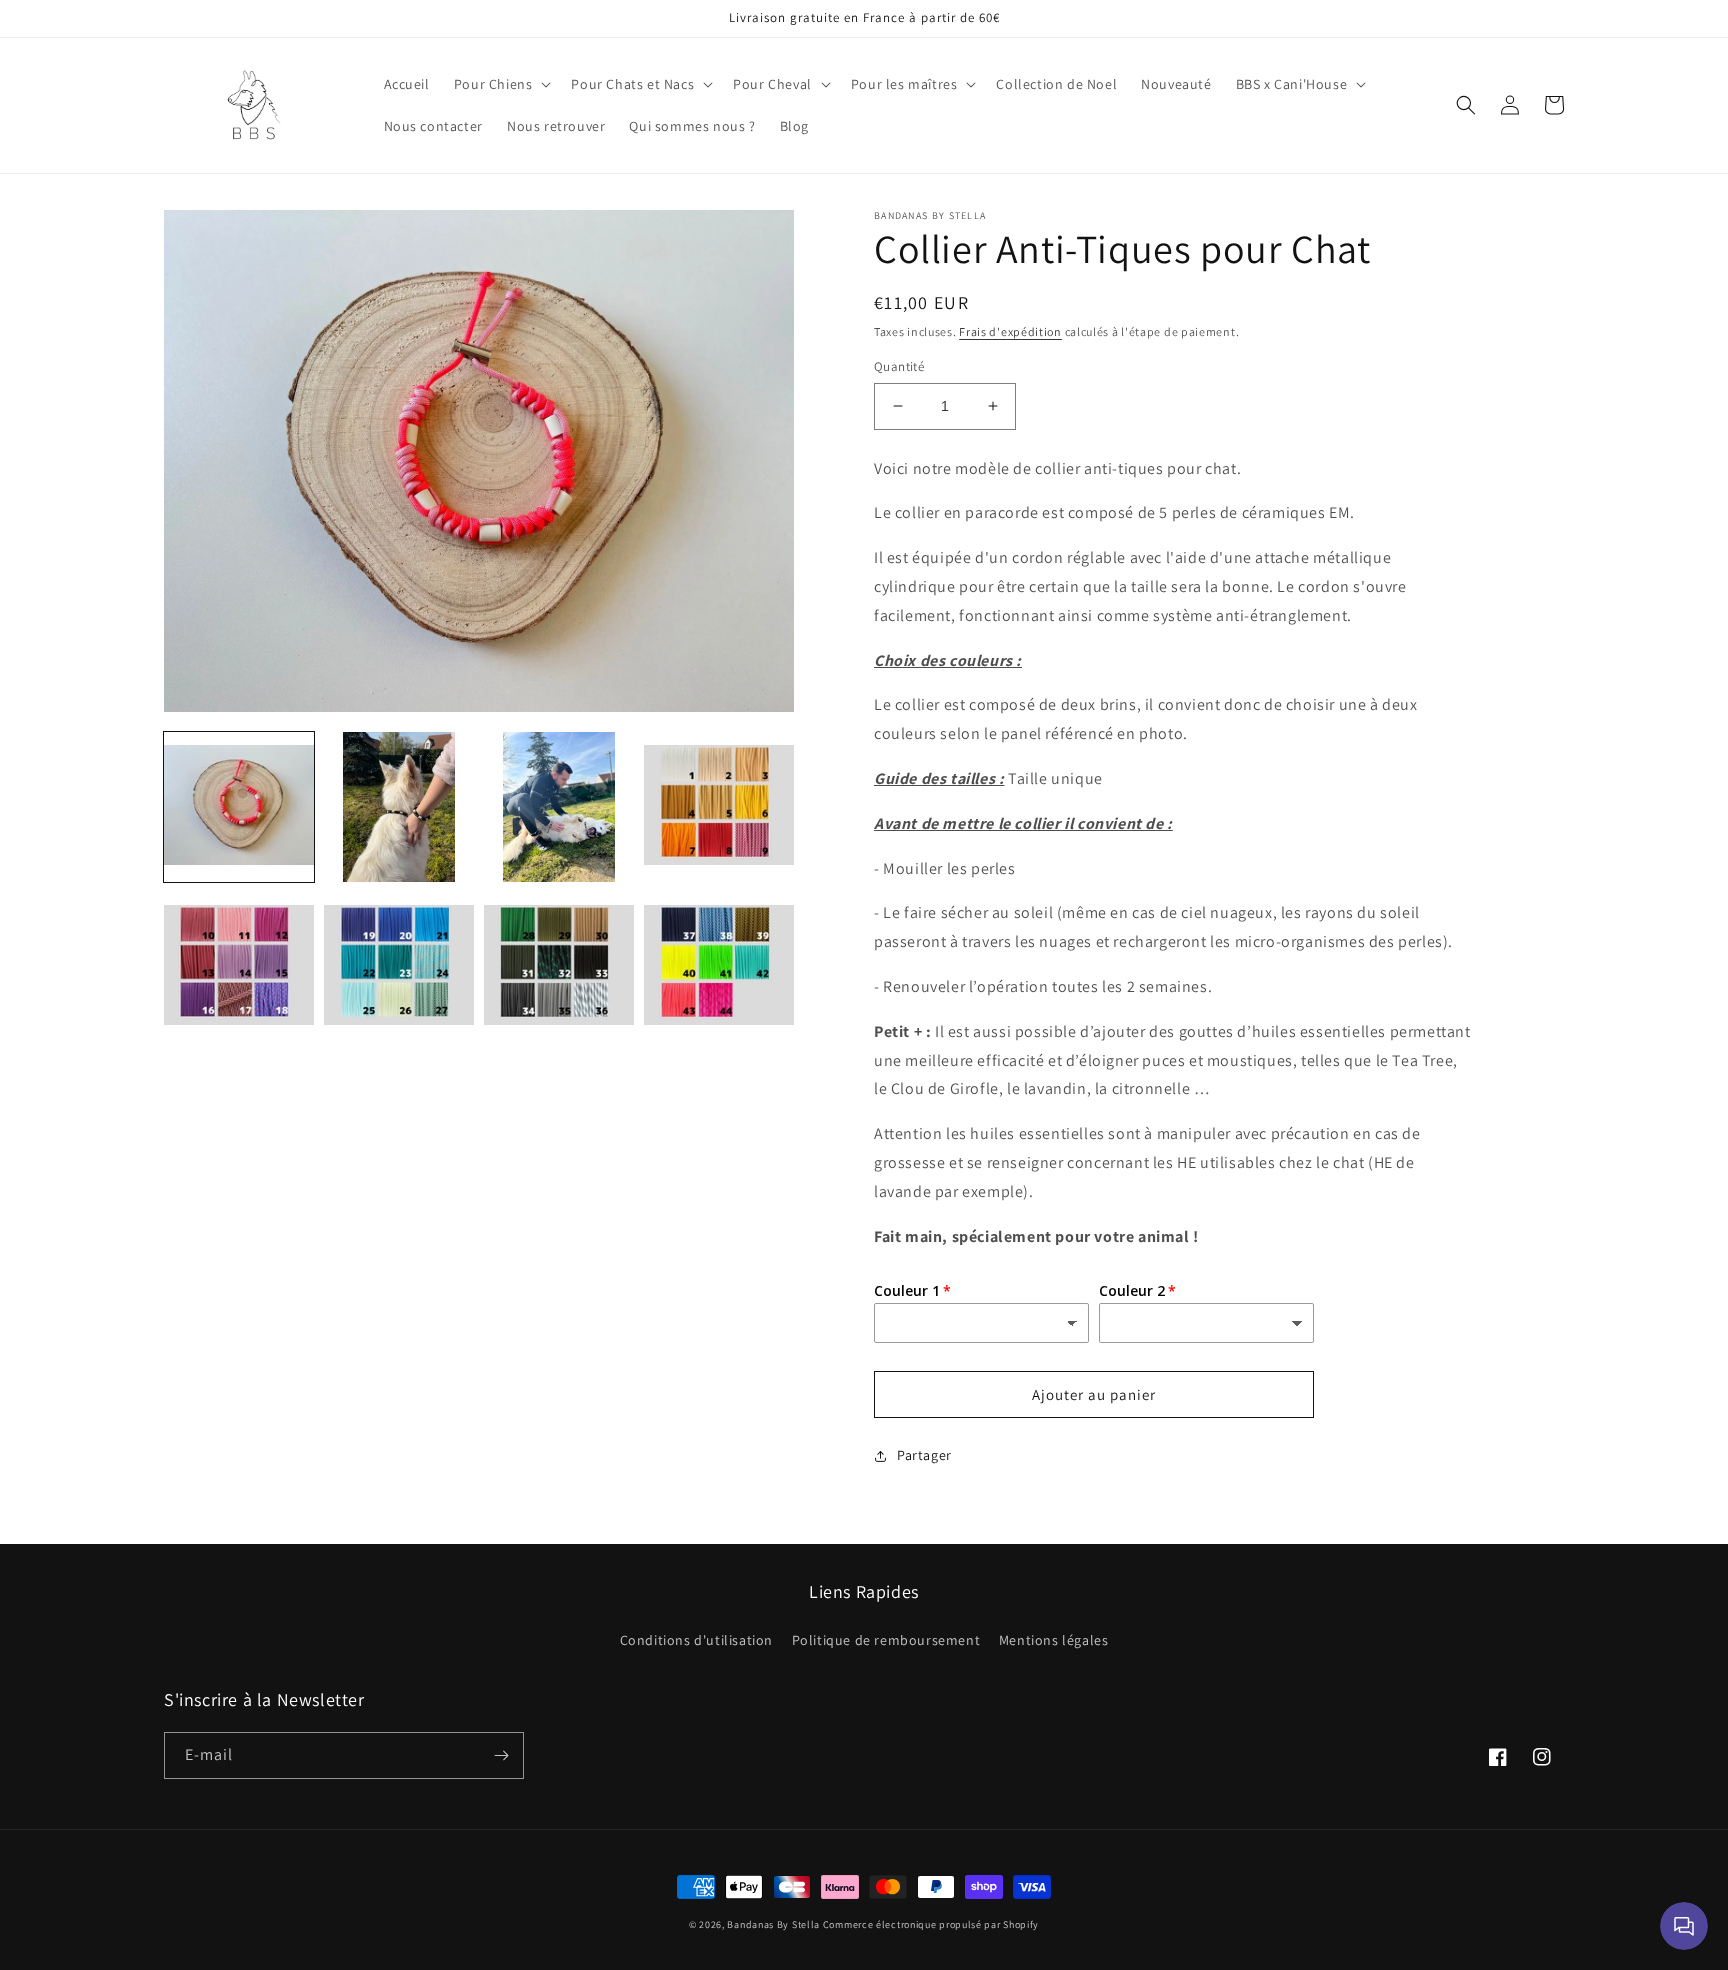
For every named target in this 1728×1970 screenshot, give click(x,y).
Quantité (899, 366)
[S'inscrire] (501, 1755)
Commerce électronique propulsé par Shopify (931, 1924)
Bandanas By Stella (773, 1924)
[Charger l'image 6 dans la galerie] (399, 967)
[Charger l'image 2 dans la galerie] (399, 807)
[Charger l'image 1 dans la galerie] (239, 807)
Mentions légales (1054, 1640)
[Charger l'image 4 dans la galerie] (719, 807)
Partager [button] (924, 1455)
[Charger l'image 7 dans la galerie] (559, 967)
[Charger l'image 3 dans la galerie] (559, 807)
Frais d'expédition (1010, 331)
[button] (501, 84)
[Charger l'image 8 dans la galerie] (719, 967)
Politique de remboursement (886, 1640)
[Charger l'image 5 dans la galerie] (239, 967)
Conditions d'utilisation (696, 1640)
